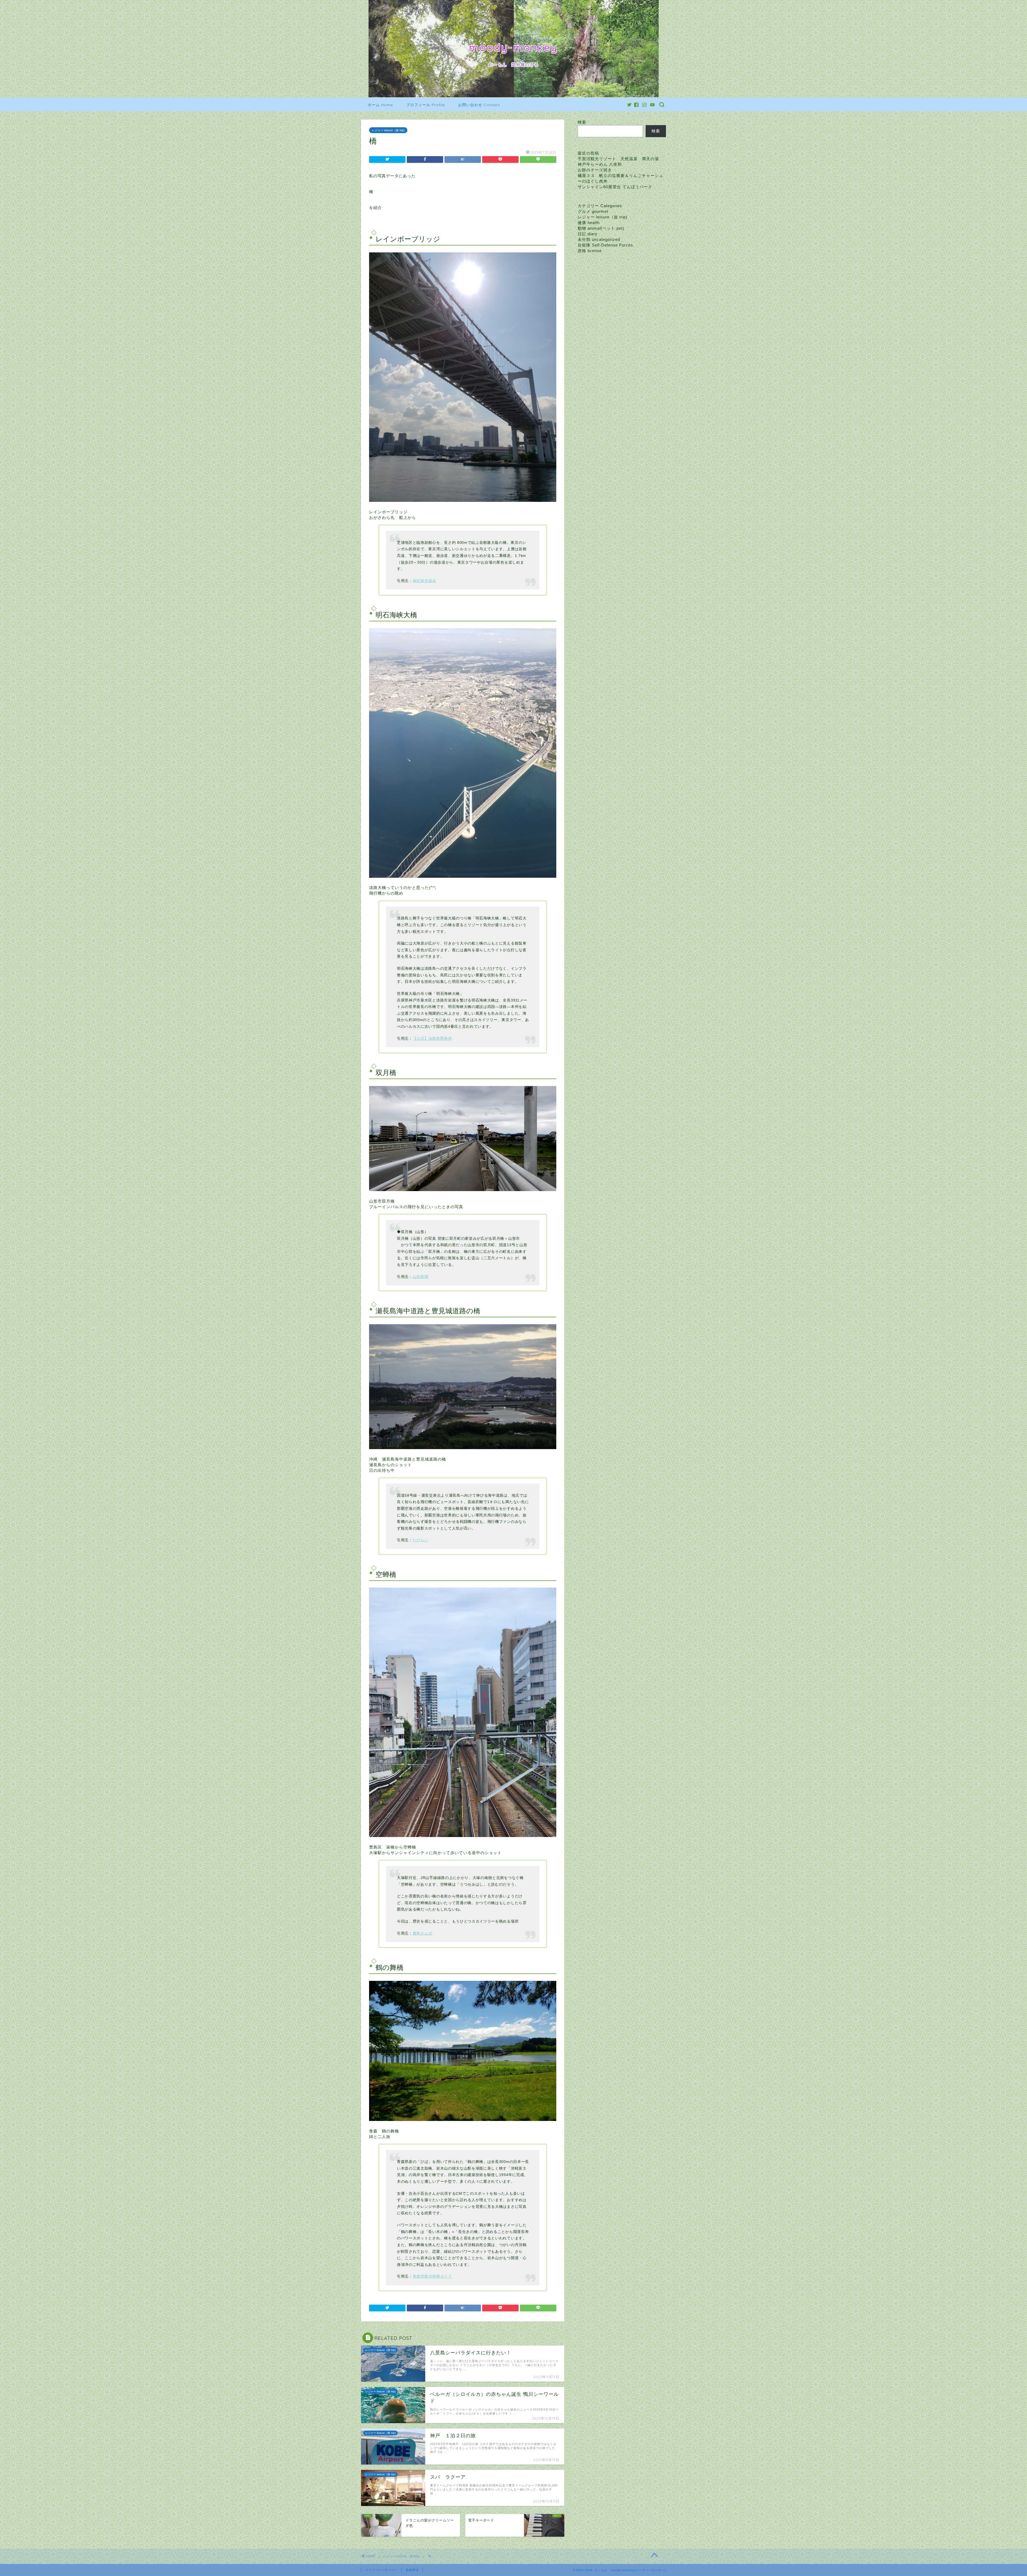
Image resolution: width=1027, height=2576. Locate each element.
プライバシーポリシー (381, 2570)
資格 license (590, 251)
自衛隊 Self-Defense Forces (605, 245)
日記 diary (588, 234)
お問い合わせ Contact (479, 105)
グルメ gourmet (593, 211)
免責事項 (412, 2570)
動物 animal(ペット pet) (601, 228)
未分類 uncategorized (599, 239)
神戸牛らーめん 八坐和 (600, 164)
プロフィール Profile (426, 105)
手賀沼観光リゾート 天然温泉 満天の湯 (618, 159)
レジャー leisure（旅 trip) (388, 130)
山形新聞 (421, 1277)
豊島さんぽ (422, 1933)
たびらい (421, 1540)
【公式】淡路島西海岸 (432, 1039)
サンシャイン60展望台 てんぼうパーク (615, 187)
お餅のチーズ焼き (595, 170)
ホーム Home (380, 105)
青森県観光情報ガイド (432, 2276)
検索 (582, 122)
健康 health (589, 223)
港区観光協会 (424, 581)
